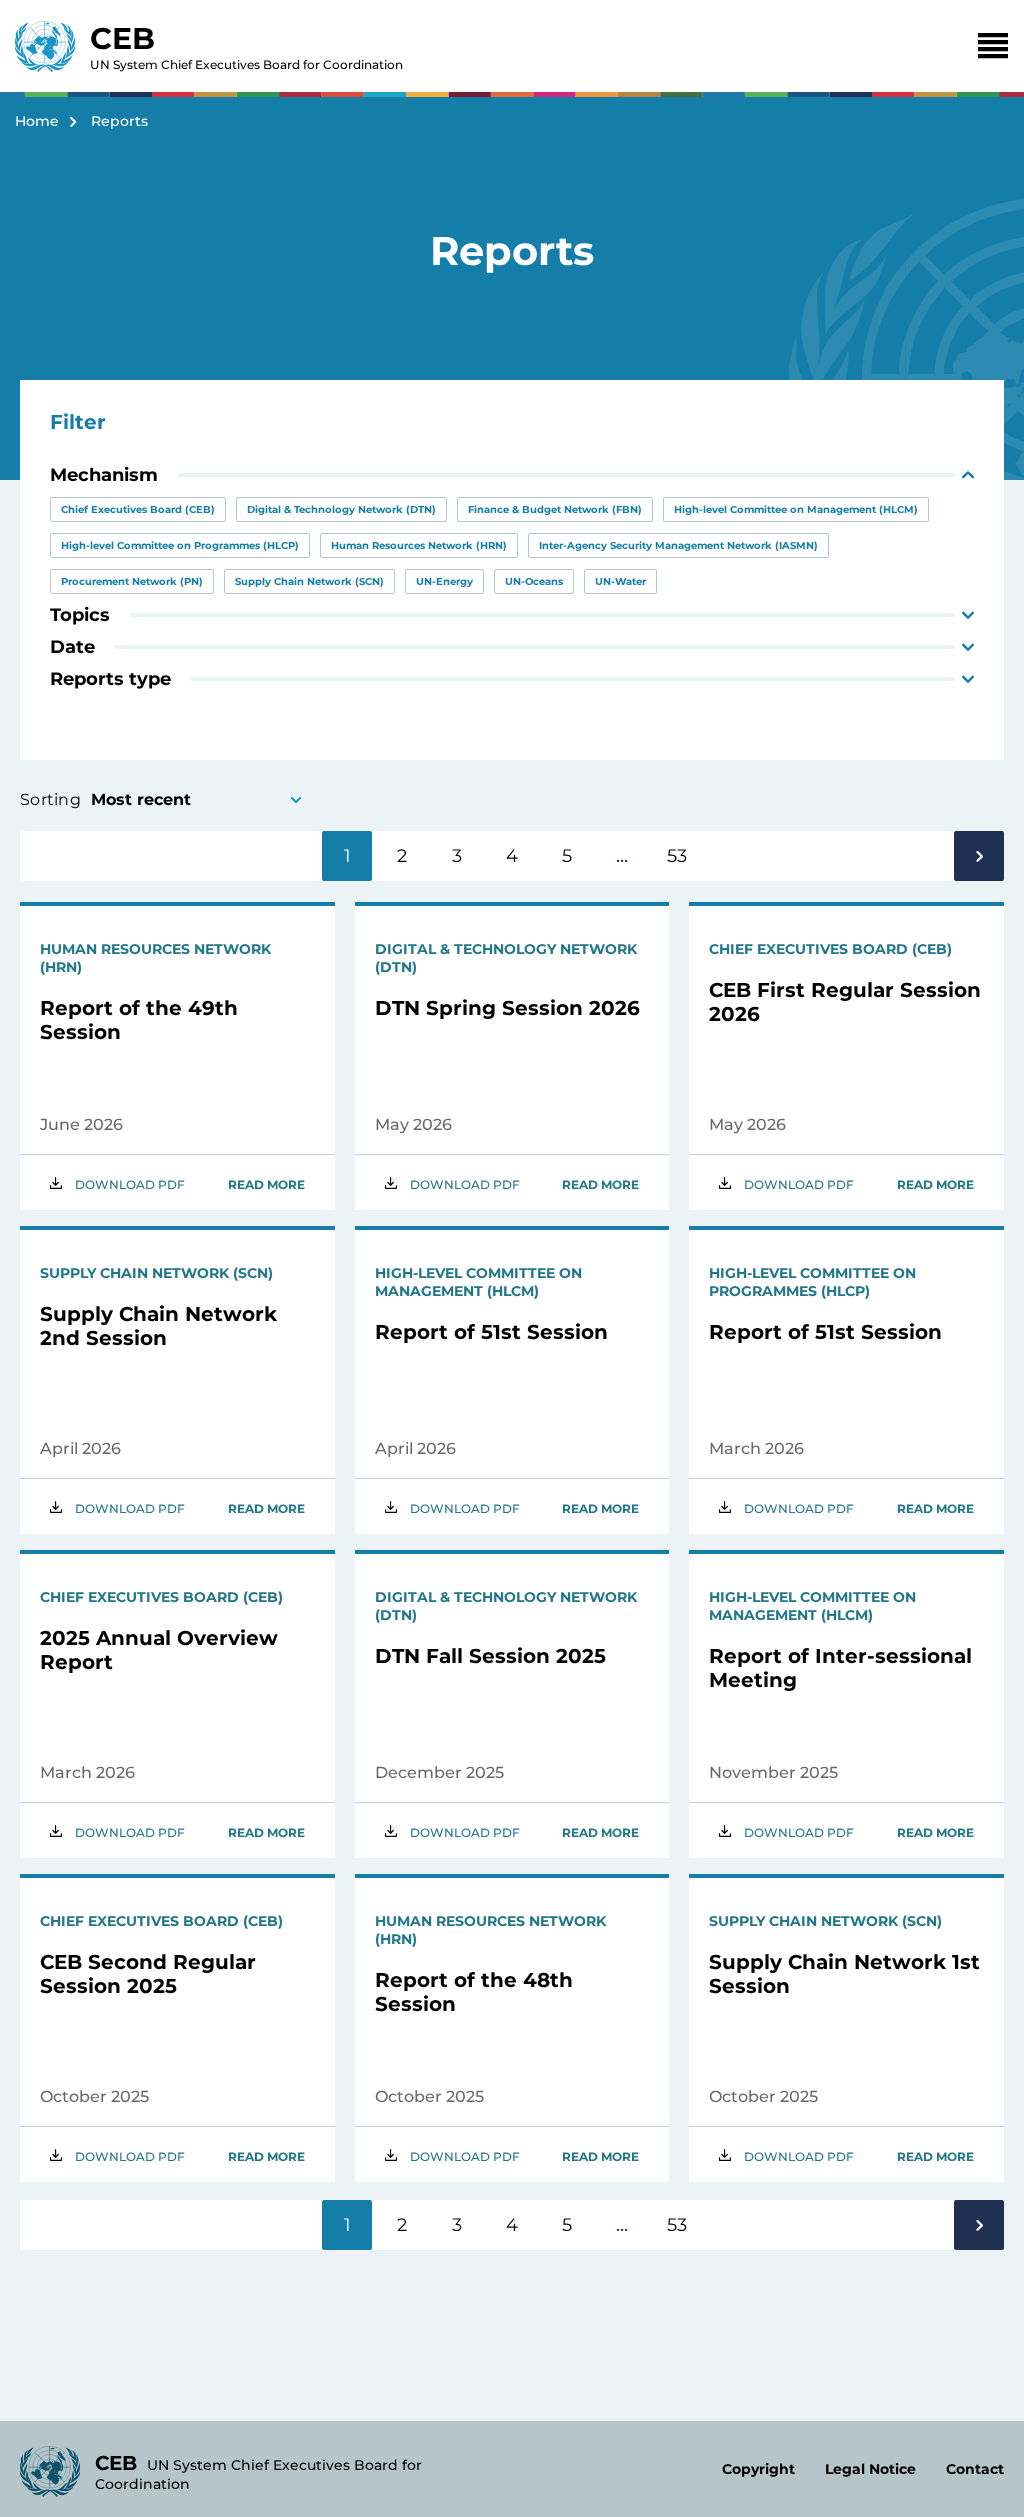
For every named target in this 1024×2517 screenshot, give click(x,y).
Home (37, 121)
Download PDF (130, 1184)
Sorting (50, 799)
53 (677, 856)
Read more (266, 1184)
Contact (975, 2469)
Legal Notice (870, 2469)
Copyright (758, 2469)
